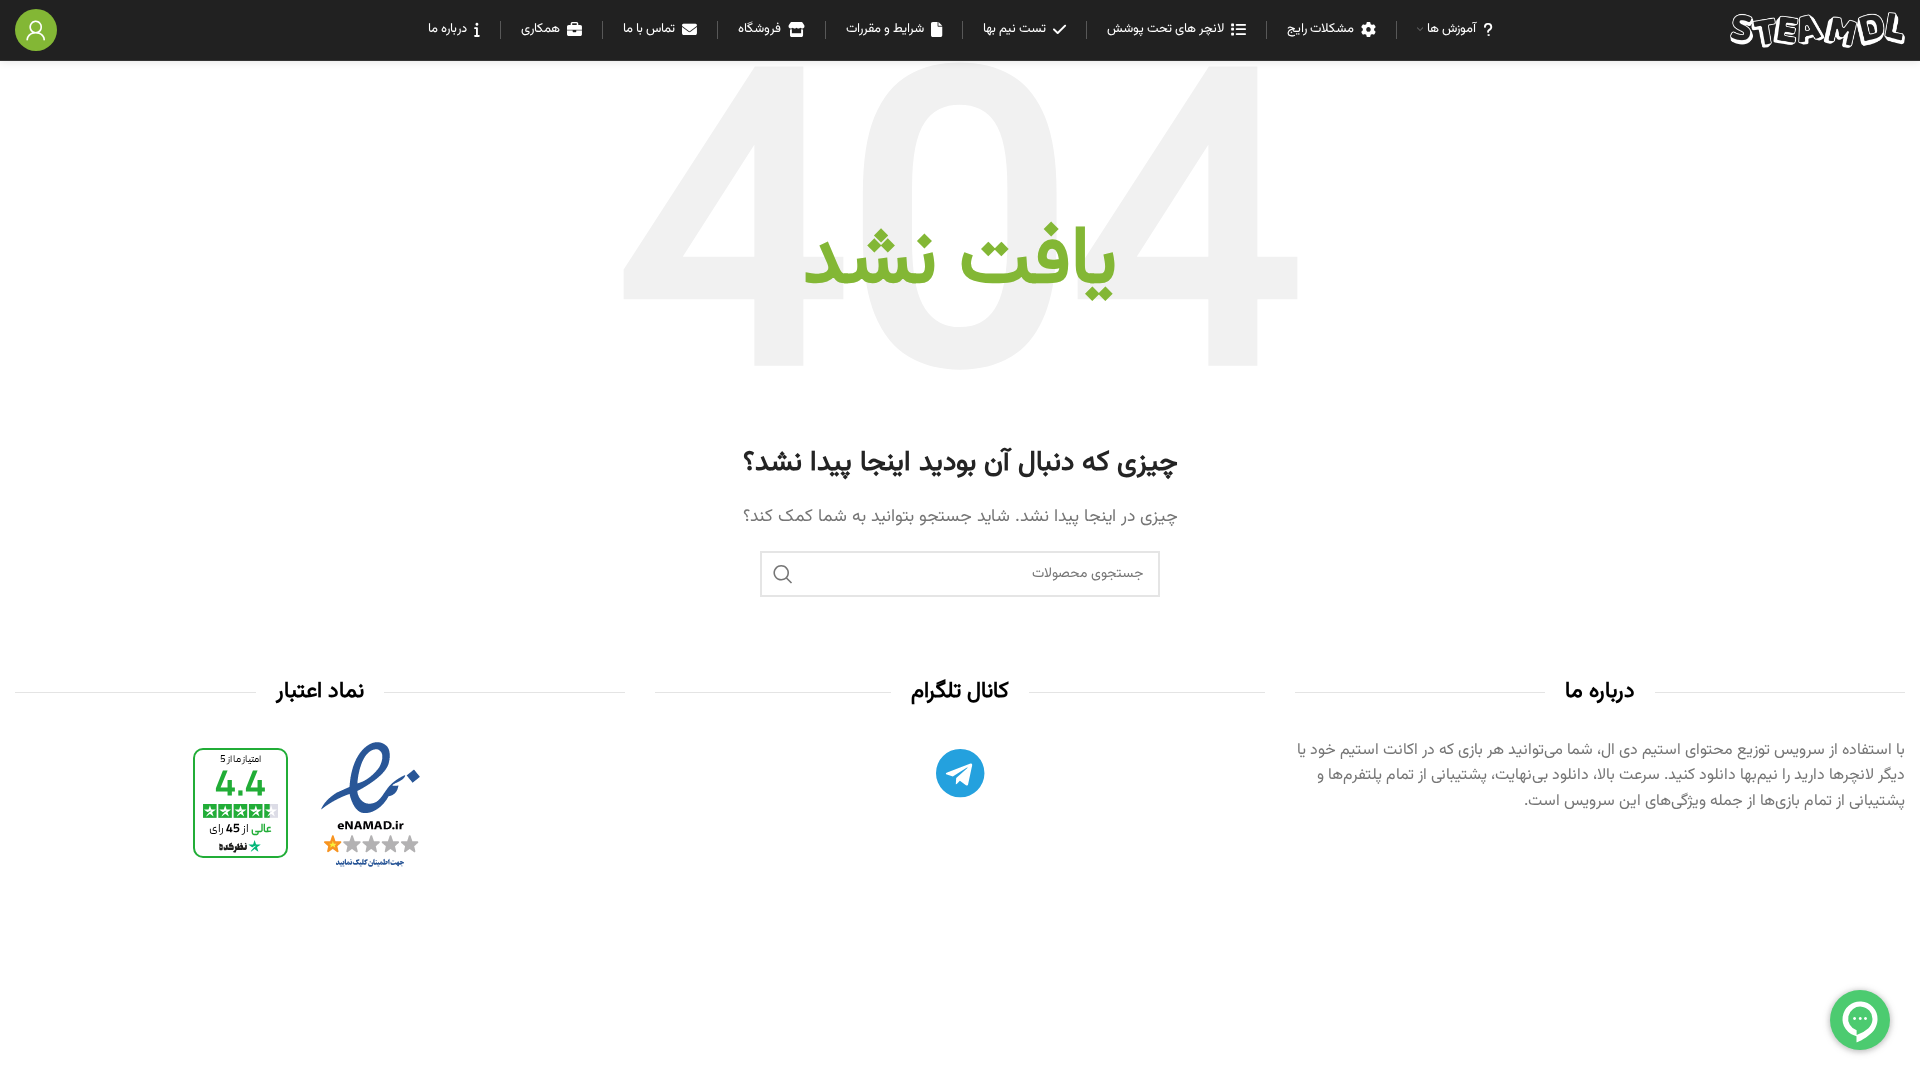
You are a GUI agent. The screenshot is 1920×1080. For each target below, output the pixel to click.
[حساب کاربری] (36, 30)
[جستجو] (783, 574)
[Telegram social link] (960, 778)
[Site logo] (1817, 30)
